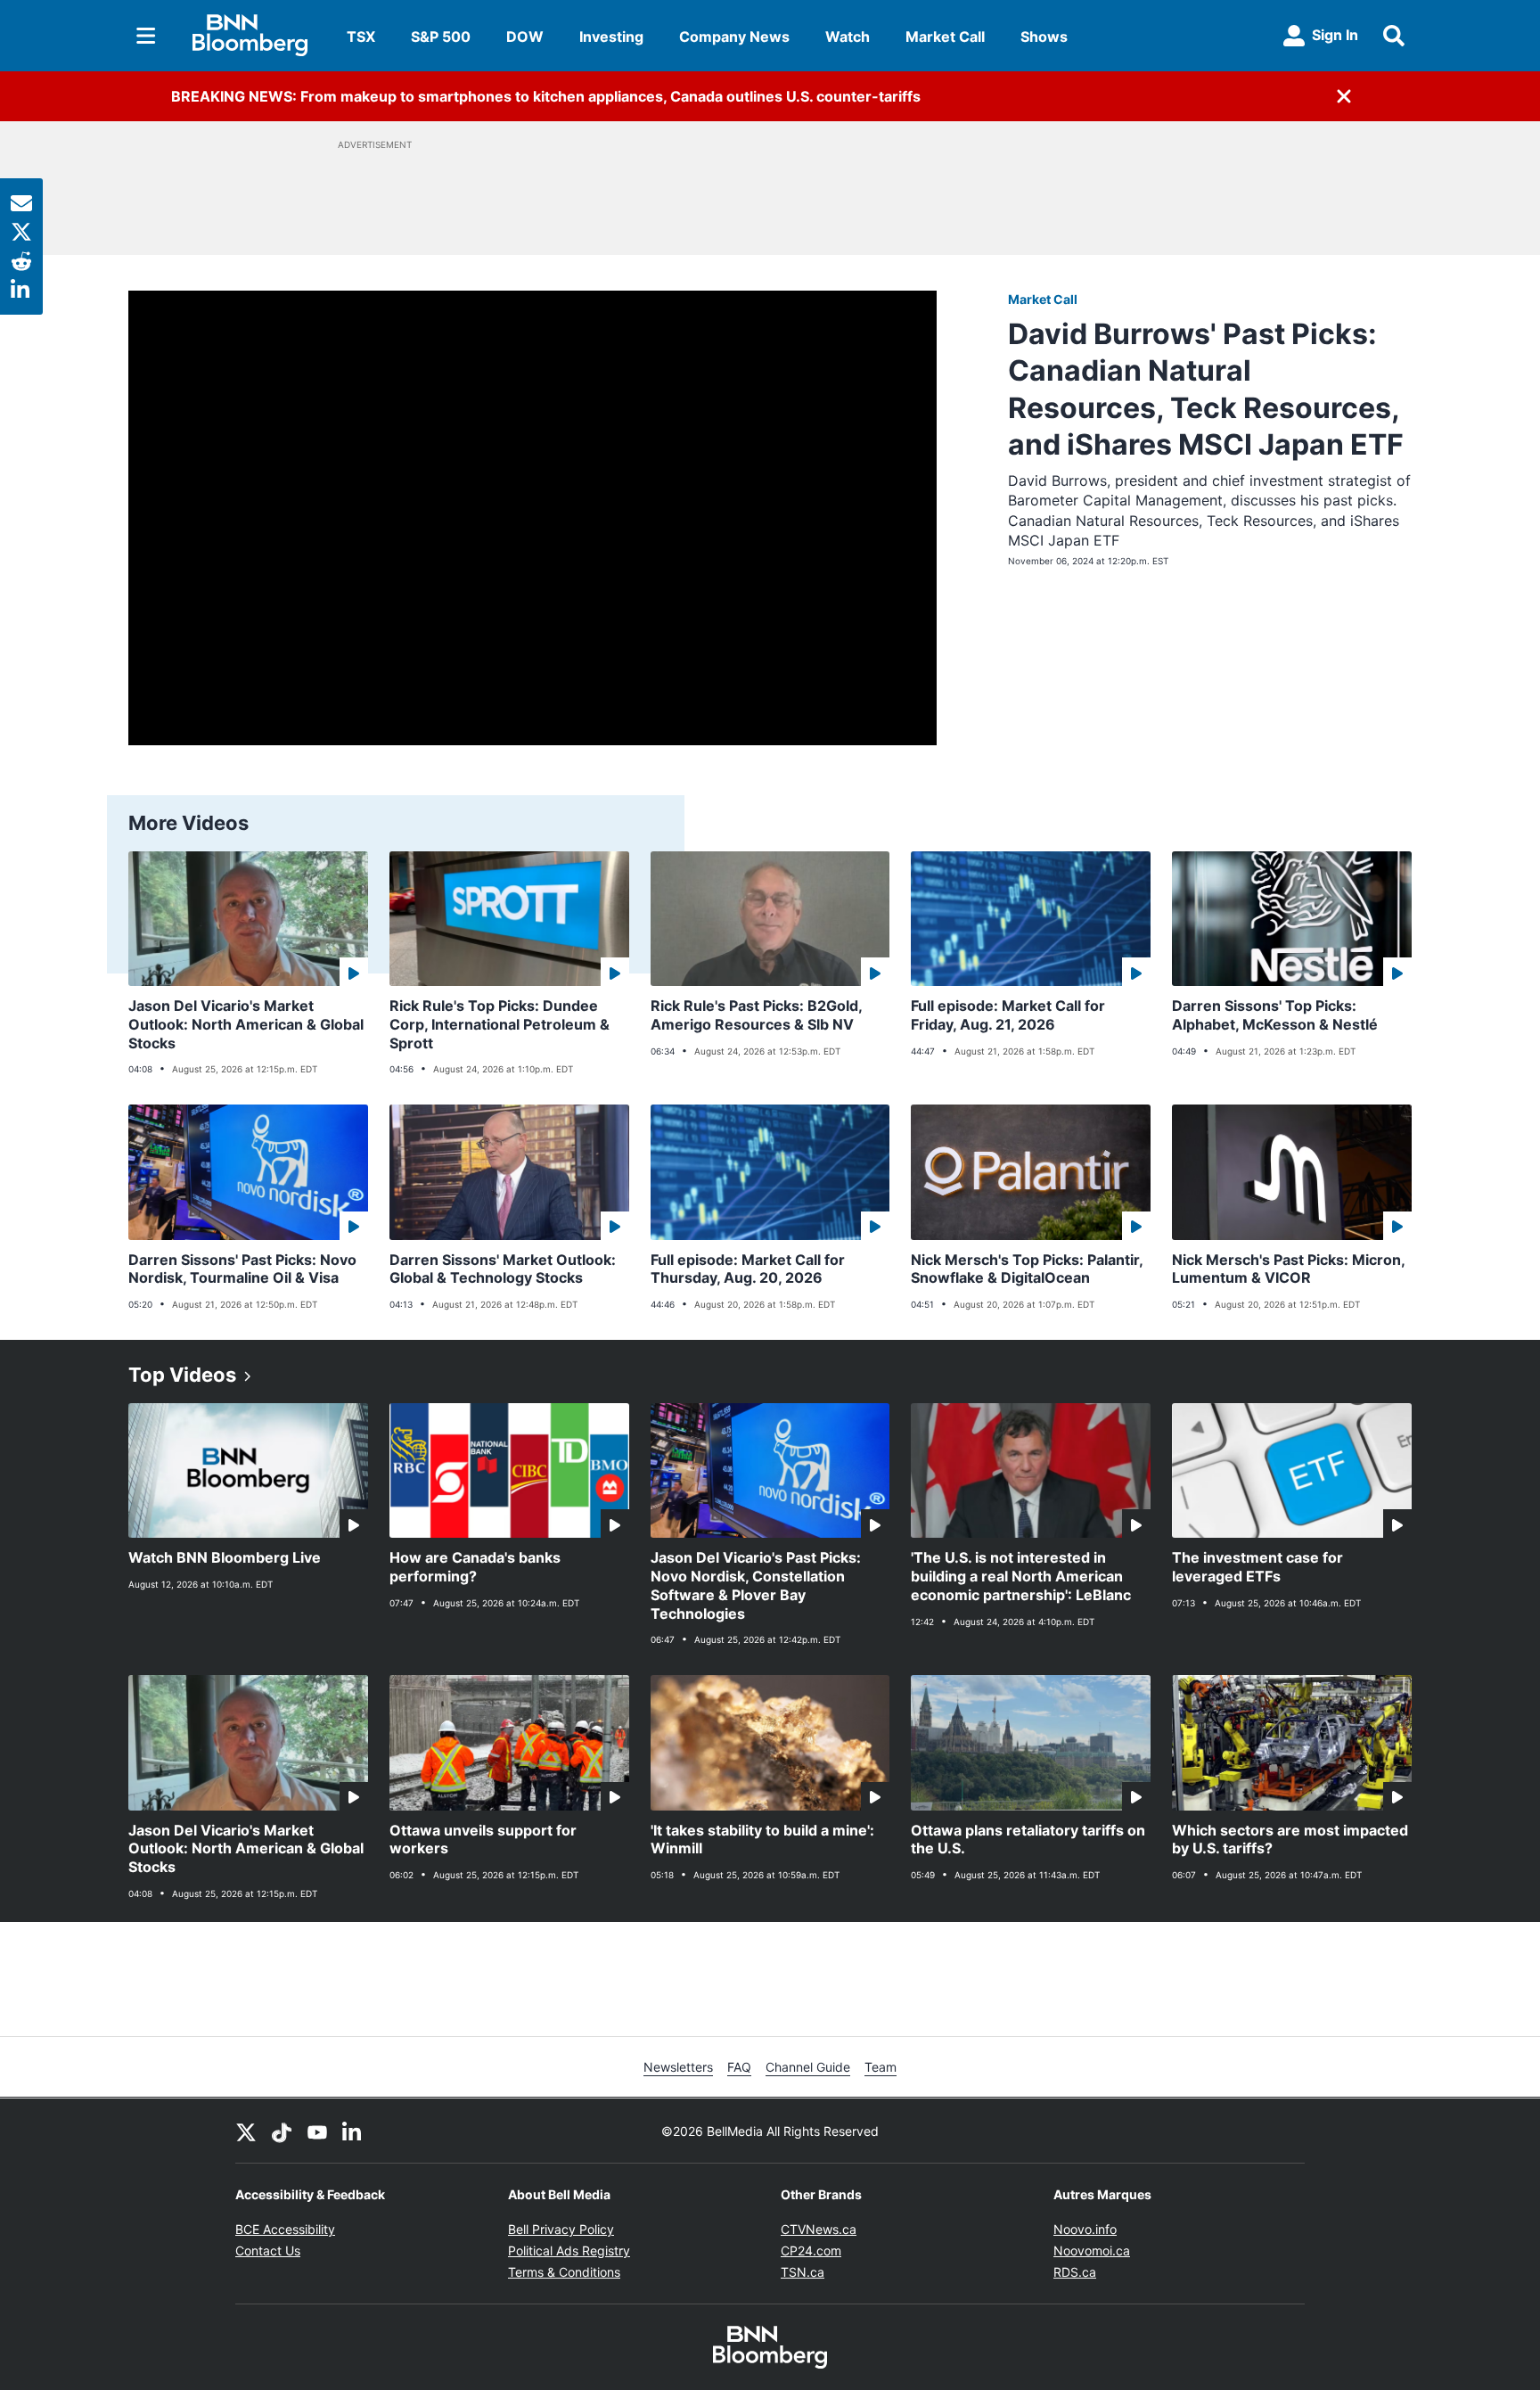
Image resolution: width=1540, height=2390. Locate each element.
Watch (848, 37)
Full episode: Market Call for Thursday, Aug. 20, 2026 (748, 1269)
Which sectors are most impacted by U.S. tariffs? (1290, 1840)
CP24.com (811, 2250)
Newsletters (678, 2067)
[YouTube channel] (317, 2131)
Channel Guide (808, 2067)
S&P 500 (441, 37)
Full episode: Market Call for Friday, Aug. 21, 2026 (1008, 1015)
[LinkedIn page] (353, 2131)
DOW (525, 37)
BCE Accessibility (285, 2229)
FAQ (739, 2067)
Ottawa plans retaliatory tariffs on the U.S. (1028, 1840)
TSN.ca (803, 2272)
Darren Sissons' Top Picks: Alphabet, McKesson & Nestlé (1275, 1015)
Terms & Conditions (564, 2272)
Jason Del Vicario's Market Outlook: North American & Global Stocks (246, 1024)
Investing (611, 37)
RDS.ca (1075, 2272)
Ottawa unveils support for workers (483, 1840)
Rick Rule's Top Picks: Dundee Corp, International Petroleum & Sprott (500, 1024)
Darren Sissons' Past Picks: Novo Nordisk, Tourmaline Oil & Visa (242, 1269)
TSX (361, 37)
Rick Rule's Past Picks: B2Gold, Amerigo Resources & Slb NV (757, 1015)
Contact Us (268, 2250)
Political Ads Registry (569, 2250)
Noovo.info (1085, 2229)
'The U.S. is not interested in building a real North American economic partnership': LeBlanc (1021, 1576)
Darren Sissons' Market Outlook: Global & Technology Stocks (503, 1269)
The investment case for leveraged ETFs (1257, 1567)
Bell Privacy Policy (561, 2229)
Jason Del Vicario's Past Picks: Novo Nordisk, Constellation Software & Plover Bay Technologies (756, 1585)
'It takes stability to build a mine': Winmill (762, 1840)
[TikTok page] (282, 2131)
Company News (734, 37)
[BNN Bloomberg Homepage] (250, 36)
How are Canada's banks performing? (475, 1567)
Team (881, 2067)
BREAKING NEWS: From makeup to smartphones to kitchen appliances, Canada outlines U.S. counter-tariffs (546, 96)
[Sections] (146, 36)
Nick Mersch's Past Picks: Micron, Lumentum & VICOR (1289, 1269)
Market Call (945, 37)
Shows (1044, 37)
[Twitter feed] (246, 2131)
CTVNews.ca (819, 2229)
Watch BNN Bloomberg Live (225, 1557)
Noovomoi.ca (1092, 2250)
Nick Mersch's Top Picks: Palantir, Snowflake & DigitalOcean (1027, 1269)
